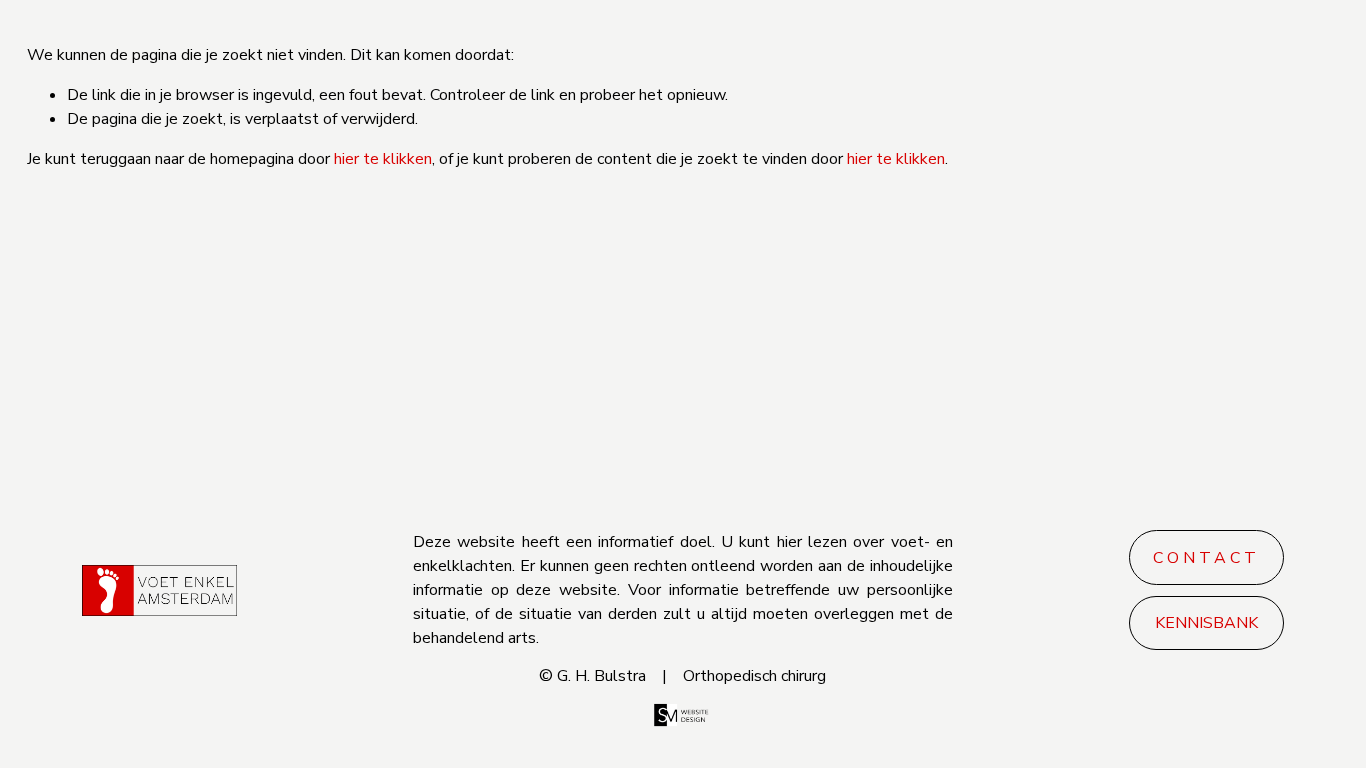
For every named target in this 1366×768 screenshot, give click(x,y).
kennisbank (1206, 623)
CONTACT (1206, 558)
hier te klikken (383, 159)
